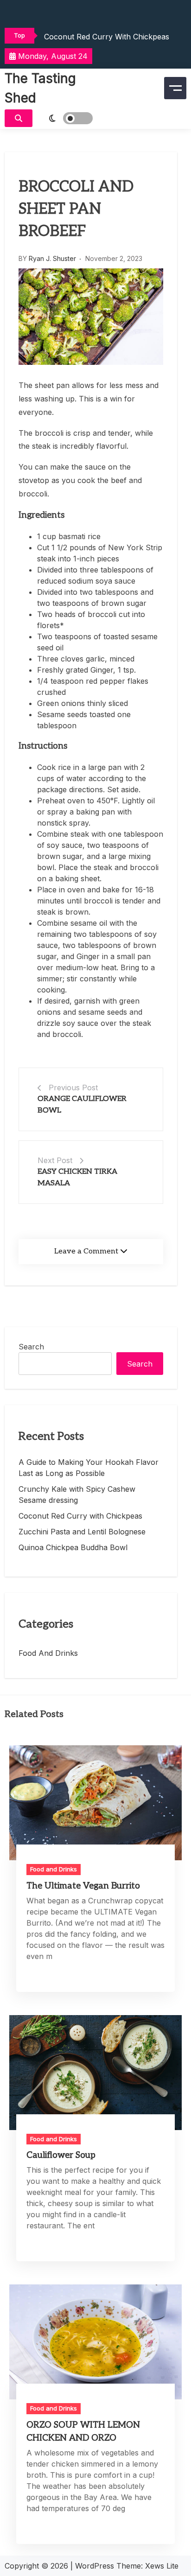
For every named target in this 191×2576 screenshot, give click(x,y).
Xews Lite (162, 2566)
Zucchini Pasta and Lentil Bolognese (82, 1532)
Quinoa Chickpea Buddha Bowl (73, 1547)
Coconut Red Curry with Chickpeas (107, 37)
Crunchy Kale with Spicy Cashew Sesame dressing (77, 1495)
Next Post (55, 1160)
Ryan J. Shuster (52, 258)
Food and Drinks (48, 1653)
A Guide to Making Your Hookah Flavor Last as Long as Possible (89, 1468)
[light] (65, 118)
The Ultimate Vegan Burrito (83, 1886)
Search (31, 1347)
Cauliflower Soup (61, 2155)
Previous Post (73, 1088)
